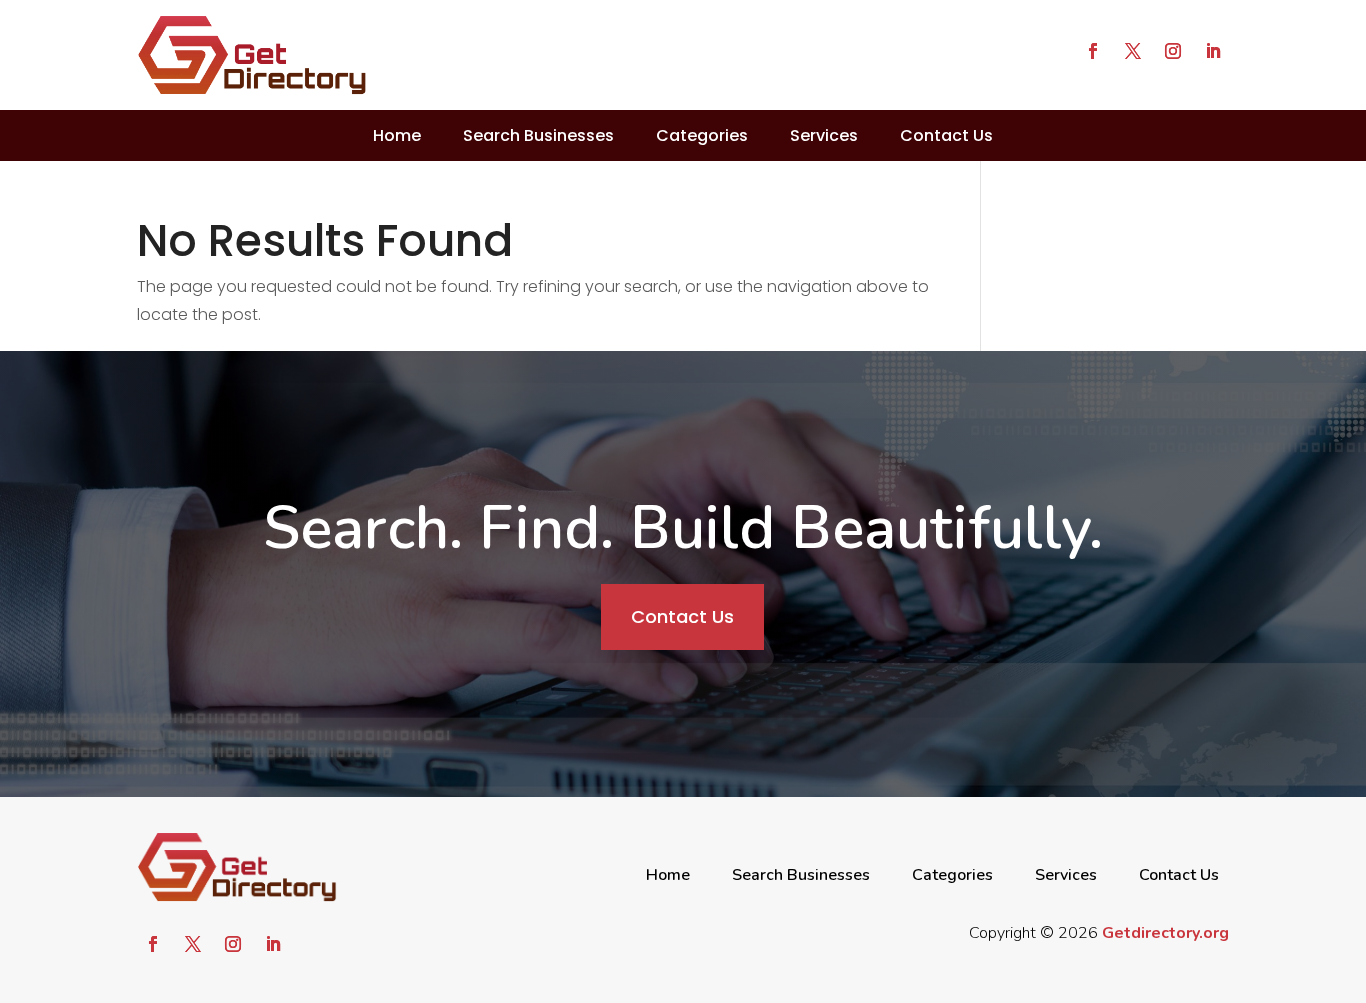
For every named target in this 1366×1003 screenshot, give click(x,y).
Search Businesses (538, 135)
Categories (702, 135)
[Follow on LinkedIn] (1213, 51)
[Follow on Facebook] (1093, 51)
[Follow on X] (1133, 51)
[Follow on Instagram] (1173, 51)
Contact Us (946, 135)
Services (824, 135)
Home (397, 135)
